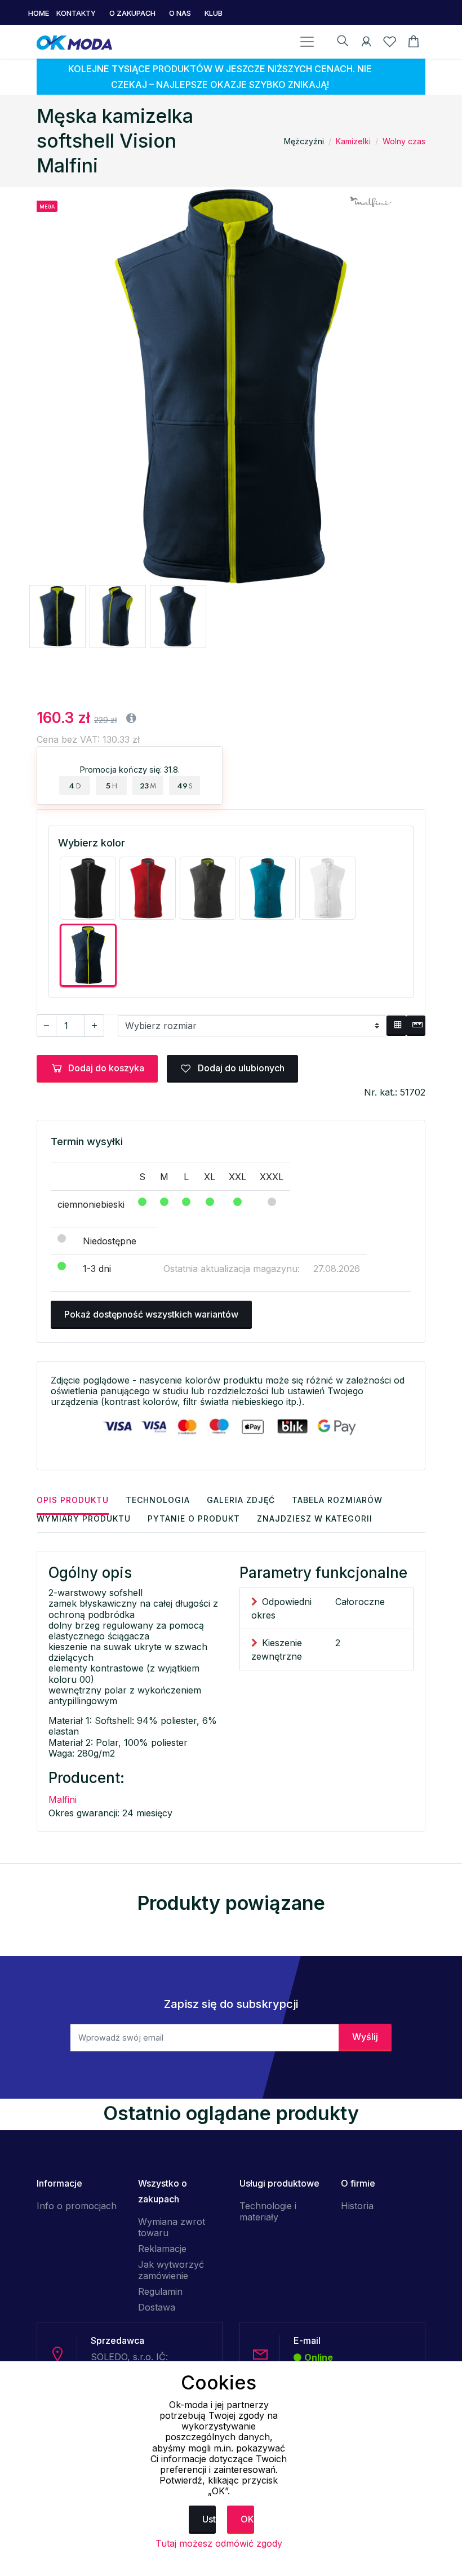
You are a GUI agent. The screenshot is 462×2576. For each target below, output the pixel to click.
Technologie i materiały (268, 2211)
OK (247, 2519)
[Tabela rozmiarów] (396, 1026)
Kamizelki (353, 141)
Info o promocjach (77, 2206)
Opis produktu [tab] (73, 1500)
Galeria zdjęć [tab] (241, 1500)
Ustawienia (209, 2519)
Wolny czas (404, 141)
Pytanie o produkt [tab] (194, 1518)
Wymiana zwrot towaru (172, 2227)
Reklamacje (162, 2249)
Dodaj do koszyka (106, 1068)
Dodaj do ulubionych (240, 1068)
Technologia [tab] (158, 1500)
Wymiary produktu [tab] (84, 1518)
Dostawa (157, 2307)
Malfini (63, 1799)
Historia (357, 2206)
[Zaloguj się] (366, 43)
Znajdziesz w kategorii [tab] (315, 1518)
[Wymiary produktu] (416, 1026)
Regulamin (160, 2291)
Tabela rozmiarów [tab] (337, 1500)
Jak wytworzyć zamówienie (171, 2270)
